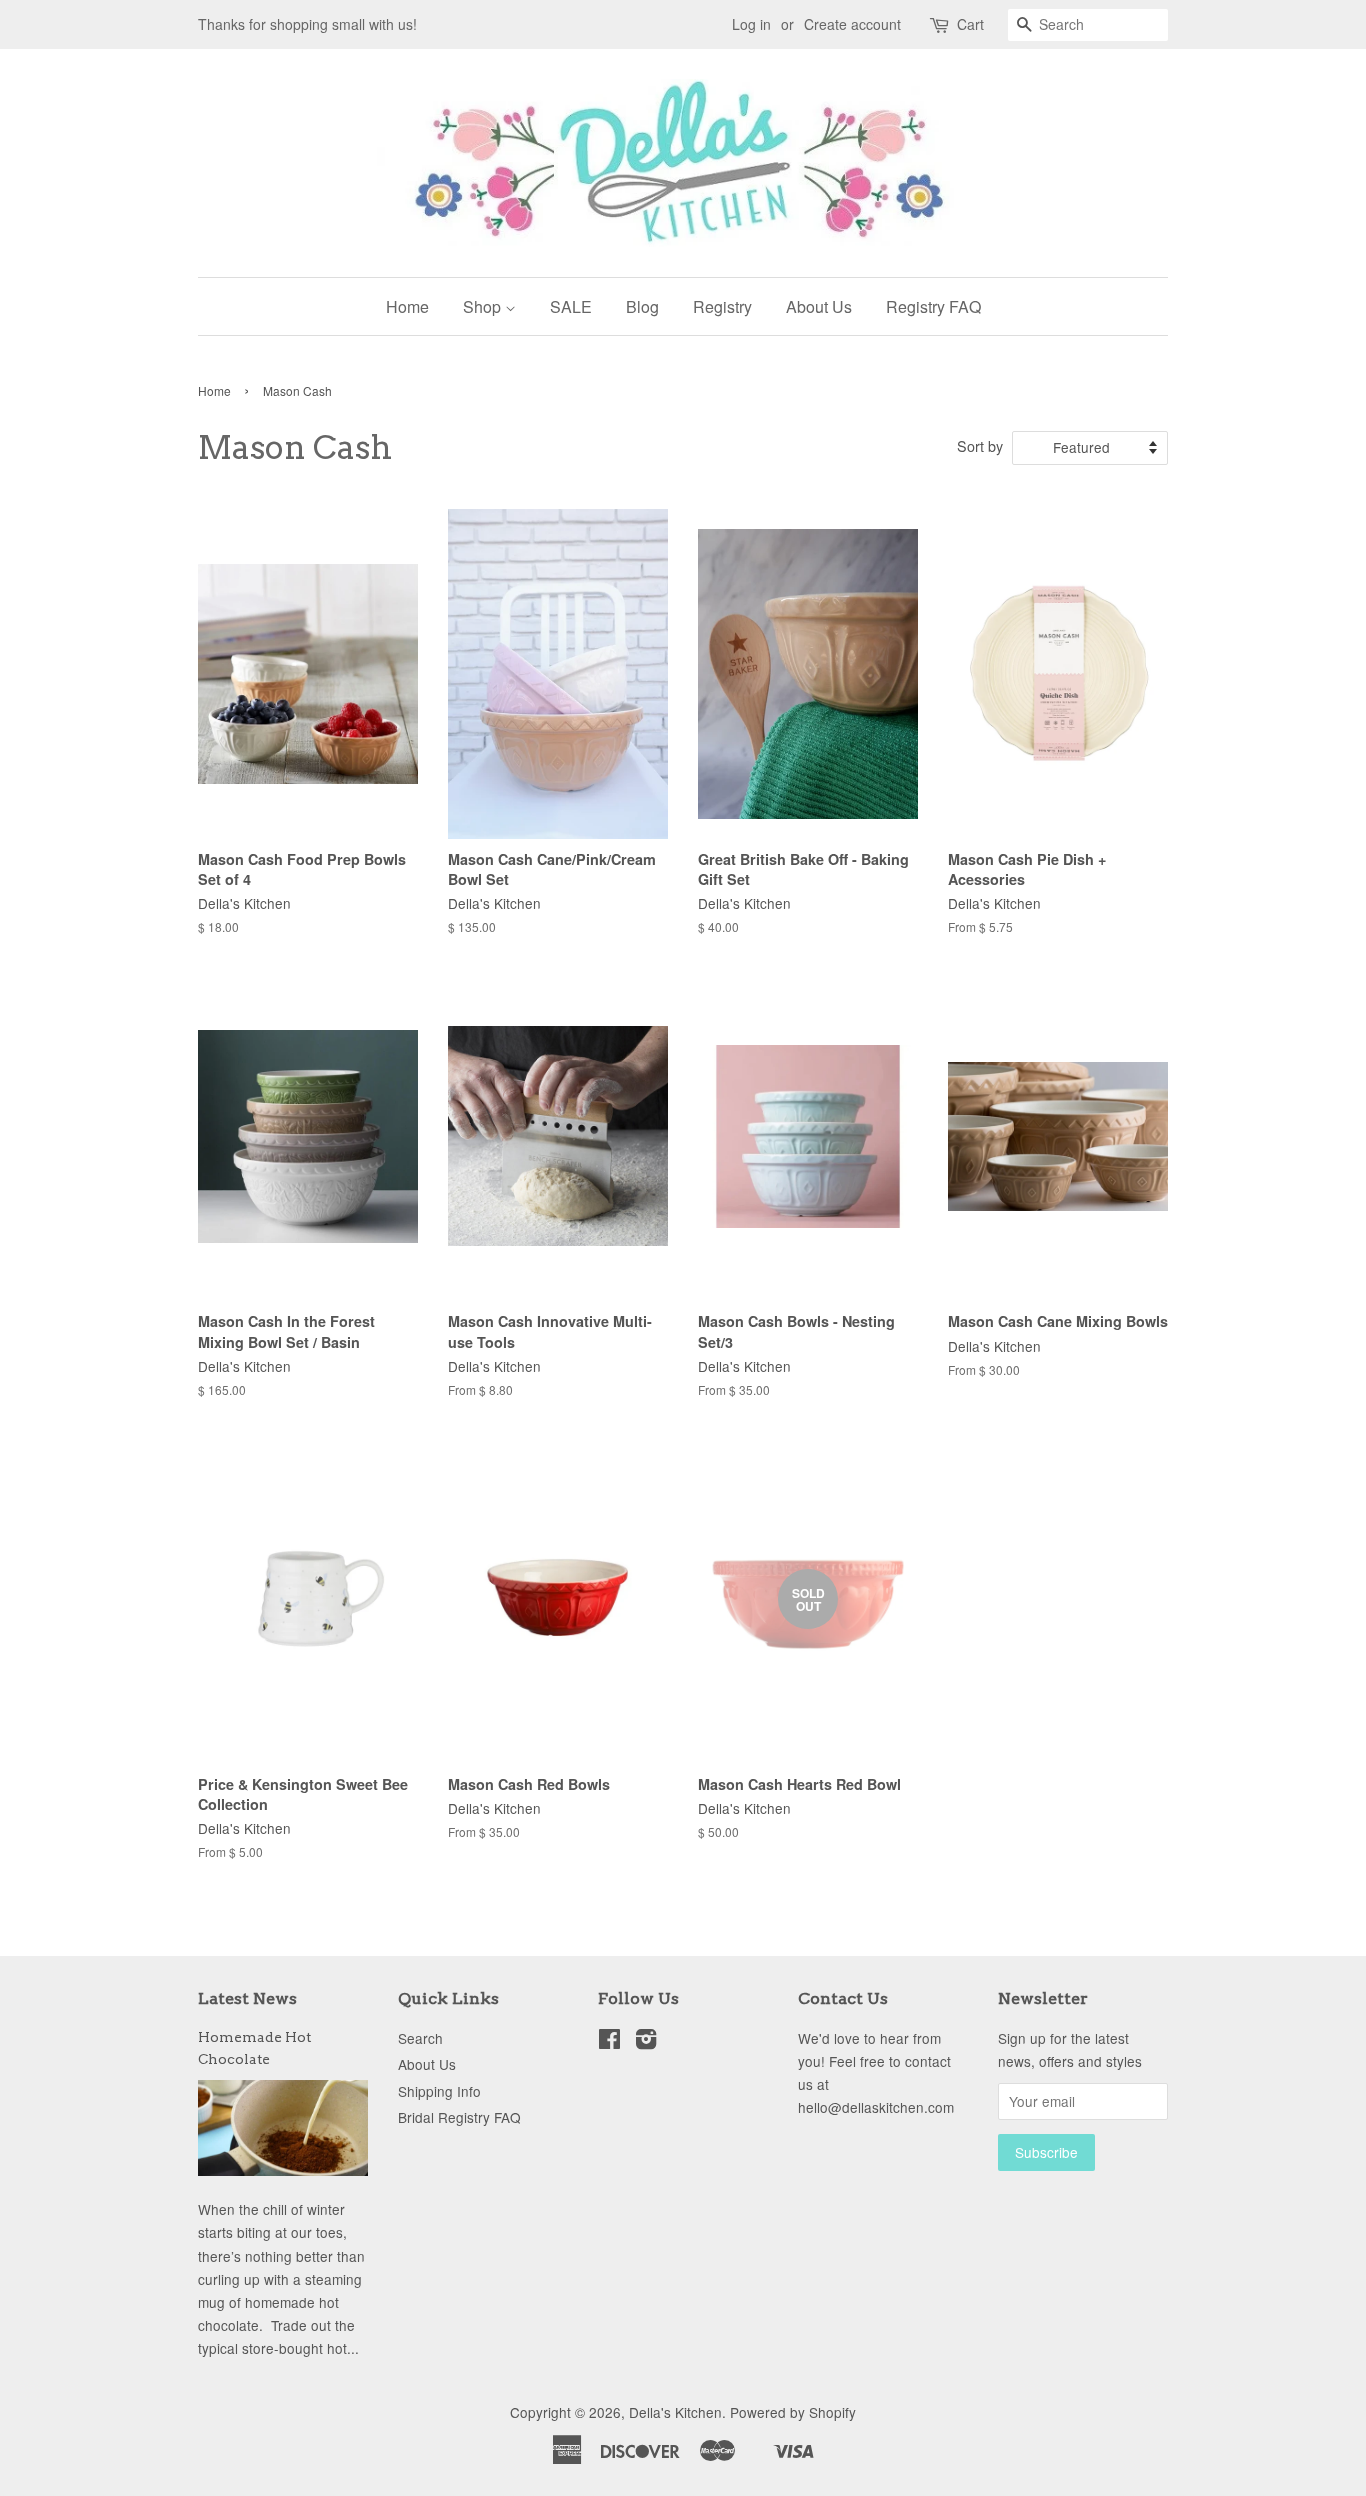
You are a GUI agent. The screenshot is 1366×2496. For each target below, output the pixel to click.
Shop (484, 306)
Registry (722, 306)
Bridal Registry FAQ (459, 2117)
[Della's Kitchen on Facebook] (609, 2042)
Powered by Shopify (793, 2412)
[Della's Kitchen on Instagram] (646, 2042)
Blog (642, 306)
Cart (970, 24)
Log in (751, 24)
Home (407, 306)
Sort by (980, 445)
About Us (819, 306)
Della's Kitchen (675, 2412)
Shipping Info (439, 2091)
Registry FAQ (933, 306)
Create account (852, 24)
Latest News (247, 1998)
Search (420, 2038)
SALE (571, 306)
